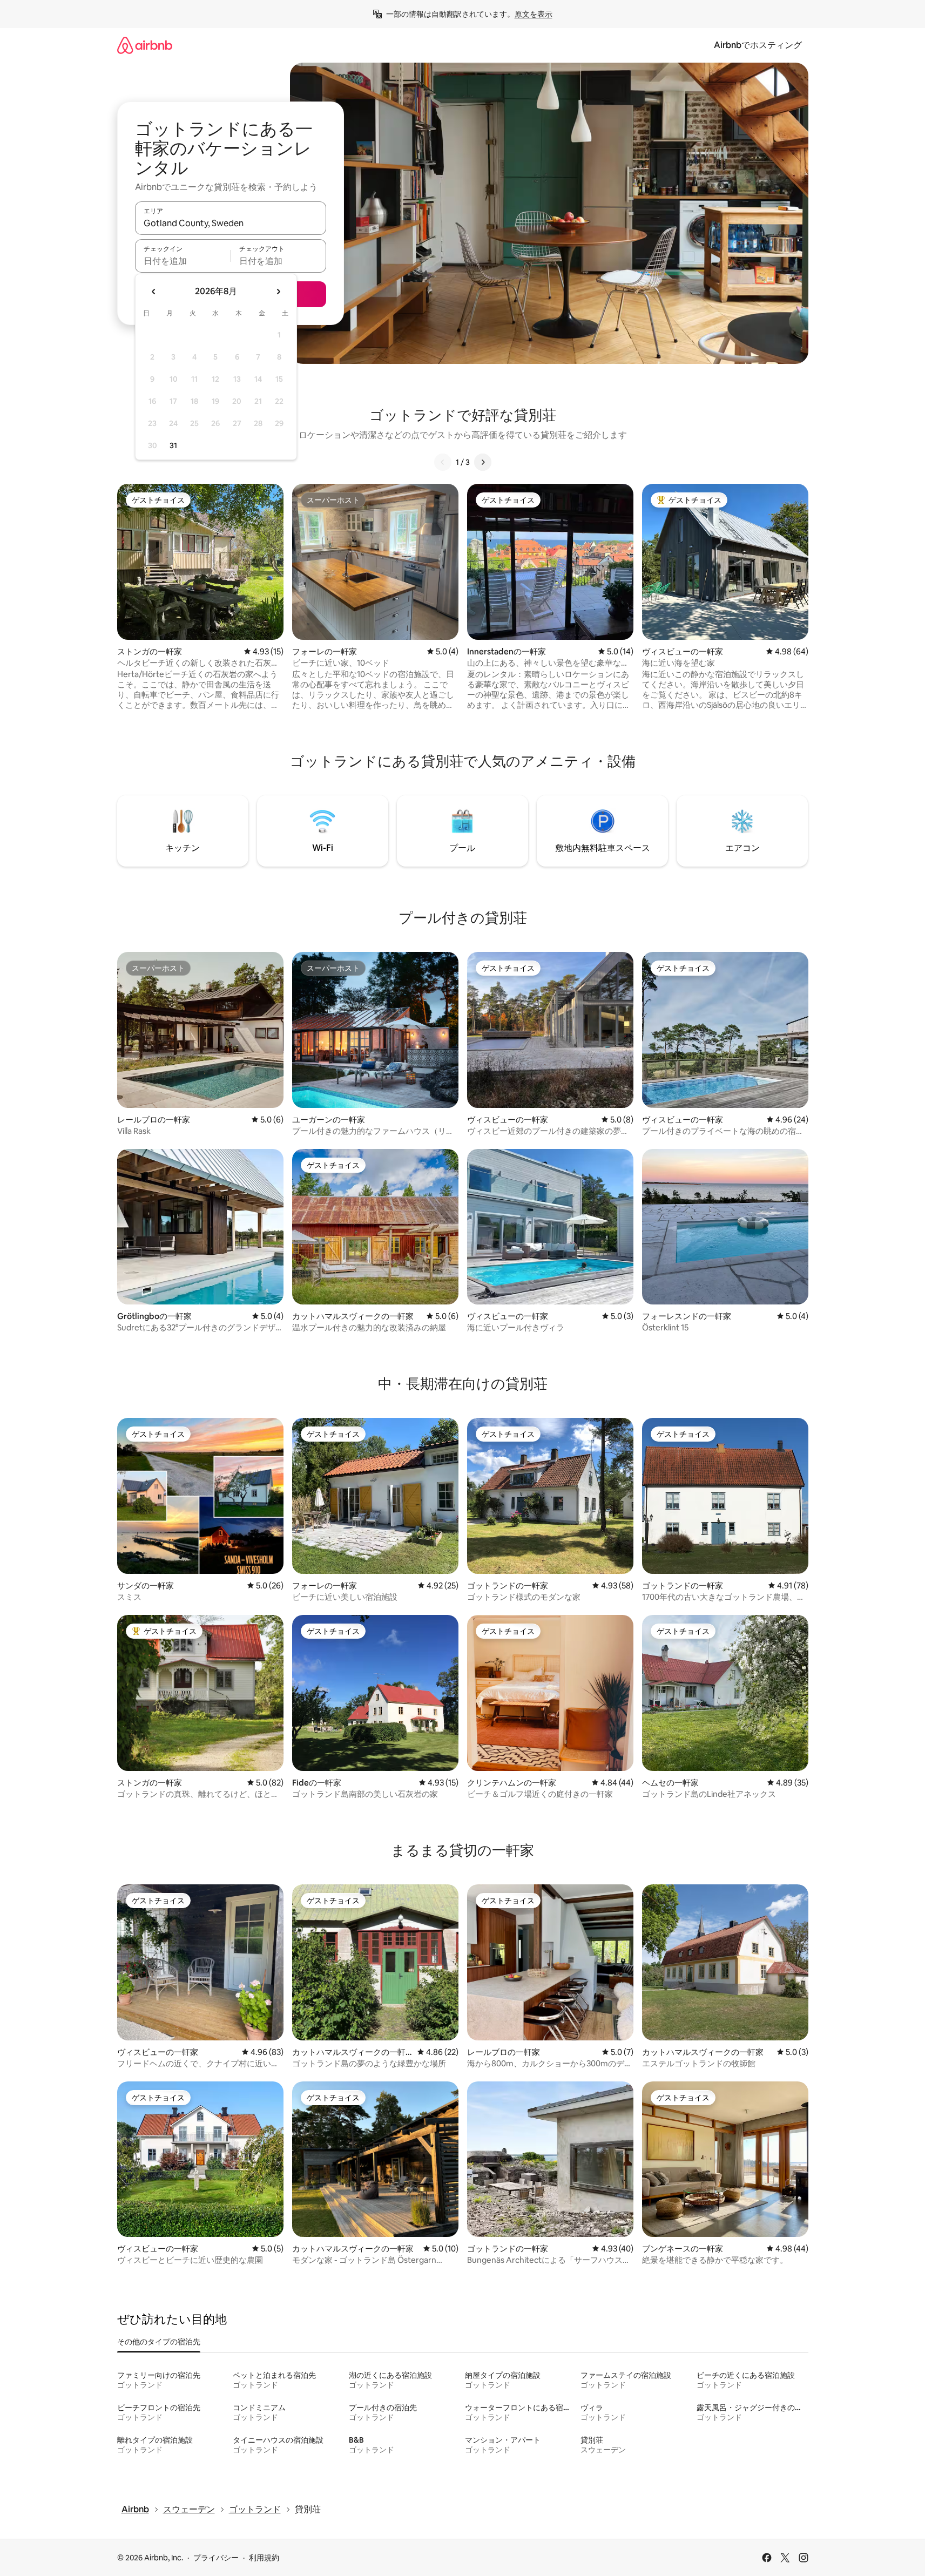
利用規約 (264, 2558)
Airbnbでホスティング (758, 45)
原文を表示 (534, 14)
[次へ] (483, 462)
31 (173, 445)
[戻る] (443, 462)
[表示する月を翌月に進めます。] (278, 292)
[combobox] (231, 223)
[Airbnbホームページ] (145, 45)
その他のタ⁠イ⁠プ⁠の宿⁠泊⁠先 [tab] (159, 2342)
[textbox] (183, 261)
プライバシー (216, 2558)
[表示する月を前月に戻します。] (154, 292)
